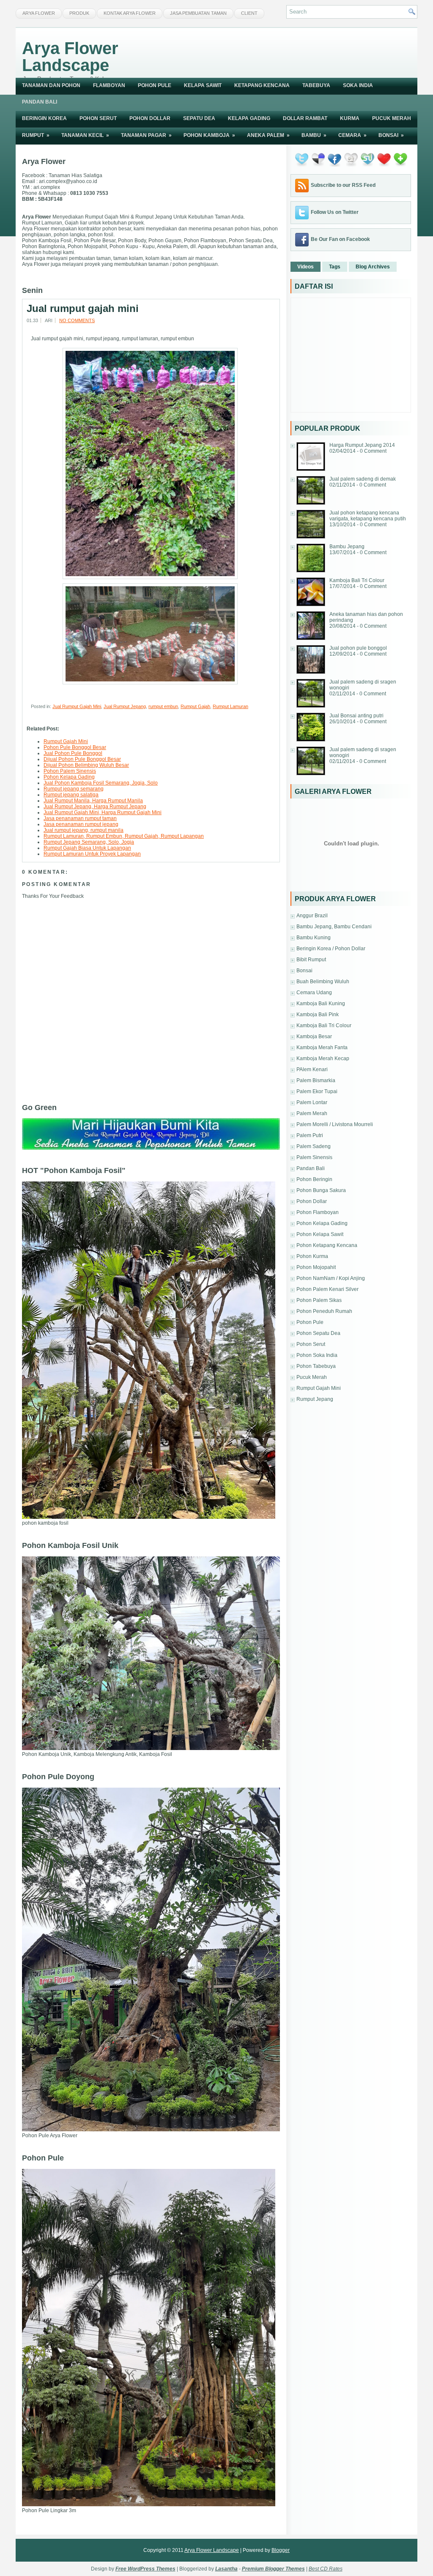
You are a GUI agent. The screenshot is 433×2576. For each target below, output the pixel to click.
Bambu (314, 135)
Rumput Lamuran (230, 706)
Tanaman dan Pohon (51, 85)
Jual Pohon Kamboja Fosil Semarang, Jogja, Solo (101, 783)
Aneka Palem (268, 135)
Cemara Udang (314, 993)
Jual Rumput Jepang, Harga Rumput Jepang (95, 807)
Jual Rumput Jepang (125, 706)
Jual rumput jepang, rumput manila (84, 830)
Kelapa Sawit (203, 85)
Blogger (281, 2550)
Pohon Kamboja (209, 135)
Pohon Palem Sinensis (70, 771)
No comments (77, 320)
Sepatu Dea (199, 118)
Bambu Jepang (347, 547)
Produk (79, 13)
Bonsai (391, 135)
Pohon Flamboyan (318, 1212)
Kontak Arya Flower (130, 13)
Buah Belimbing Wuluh (323, 982)
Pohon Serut (98, 118)
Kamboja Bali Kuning (321, 1004)
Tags (335, 267)
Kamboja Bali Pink (318, 1015)
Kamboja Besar (314, 1036)
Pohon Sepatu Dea (318, 1333)
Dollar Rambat (305, 118)
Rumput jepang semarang (74, 789)
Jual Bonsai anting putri (356, 716)
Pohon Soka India (317, 1355)
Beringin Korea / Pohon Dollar (331, 949)
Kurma (350, 118)
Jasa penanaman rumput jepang (81, 824)
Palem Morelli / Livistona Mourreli (335, 1124)
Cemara (352, 135)
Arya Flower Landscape (70, 57)
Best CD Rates (326, 2569)
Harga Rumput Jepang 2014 (362, 445)
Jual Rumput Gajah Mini (77, 706)
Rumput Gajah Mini (66, 741)
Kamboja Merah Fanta (322, 1047)
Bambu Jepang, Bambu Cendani (334, 927)
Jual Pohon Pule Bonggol (73, 753)
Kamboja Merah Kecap (323, 1058)
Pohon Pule (155, 85)
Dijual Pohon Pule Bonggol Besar (82, 759)
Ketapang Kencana (262, 85)
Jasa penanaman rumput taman (80, 818)
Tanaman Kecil (85, 135)
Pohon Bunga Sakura (321, 1190)
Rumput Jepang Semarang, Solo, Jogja (89, 842)
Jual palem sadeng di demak (363, 479)
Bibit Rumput (311, 960)
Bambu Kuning (314, 938)
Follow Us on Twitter (335, 212)
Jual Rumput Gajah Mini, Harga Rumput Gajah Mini (103, 812)
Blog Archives (373, 267)
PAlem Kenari (312, 1069)
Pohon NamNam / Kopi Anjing (331, 1278)
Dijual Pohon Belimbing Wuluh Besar (86, 765)
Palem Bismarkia (316, 1080)
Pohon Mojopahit (316, 1267)
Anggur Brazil (312, 916)
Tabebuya (316, 85)
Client (249, 13)
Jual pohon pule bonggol (358, 648)
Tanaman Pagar (146, 135)
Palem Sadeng (314, 1146)
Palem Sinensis (314, 1157)
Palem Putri (310, 1135)
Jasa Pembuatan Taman (198, 13)
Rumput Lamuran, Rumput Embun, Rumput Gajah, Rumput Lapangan (124, 836)
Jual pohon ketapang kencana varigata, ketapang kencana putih (368, 516)
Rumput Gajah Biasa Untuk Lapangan (87, 848)
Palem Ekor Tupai (317, 1091)
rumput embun (163, 706)
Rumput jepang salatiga (71, 795)
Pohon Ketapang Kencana (327, 1245)
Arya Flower (39, 13)
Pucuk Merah (392, 118)
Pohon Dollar (150, 118)
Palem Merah (312, 1113)
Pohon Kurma (312, 1256)
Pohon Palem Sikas (319, 1300)
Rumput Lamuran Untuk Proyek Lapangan (92, 854)
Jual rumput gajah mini (83, 309)
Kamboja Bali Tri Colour (357, 580)
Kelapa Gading (249, 118)
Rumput (36, 135)
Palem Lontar (312, 1102)
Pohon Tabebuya (316, 1366)
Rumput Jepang (315, 1399)
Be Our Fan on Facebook (340, 239)
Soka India (358, 85)
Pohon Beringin (314, 1179)
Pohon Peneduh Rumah (324, 1311)
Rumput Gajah (195, 706)
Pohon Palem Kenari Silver (327, 1289)
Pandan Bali (40, 102)
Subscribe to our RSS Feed (343, 185)
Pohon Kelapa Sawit (320, 1234)
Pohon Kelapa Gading (69, 777)
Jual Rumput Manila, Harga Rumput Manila (93, 801)
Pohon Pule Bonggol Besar (75, 747)
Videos (306, 267)
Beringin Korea (44, 118)
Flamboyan (109, 85)
